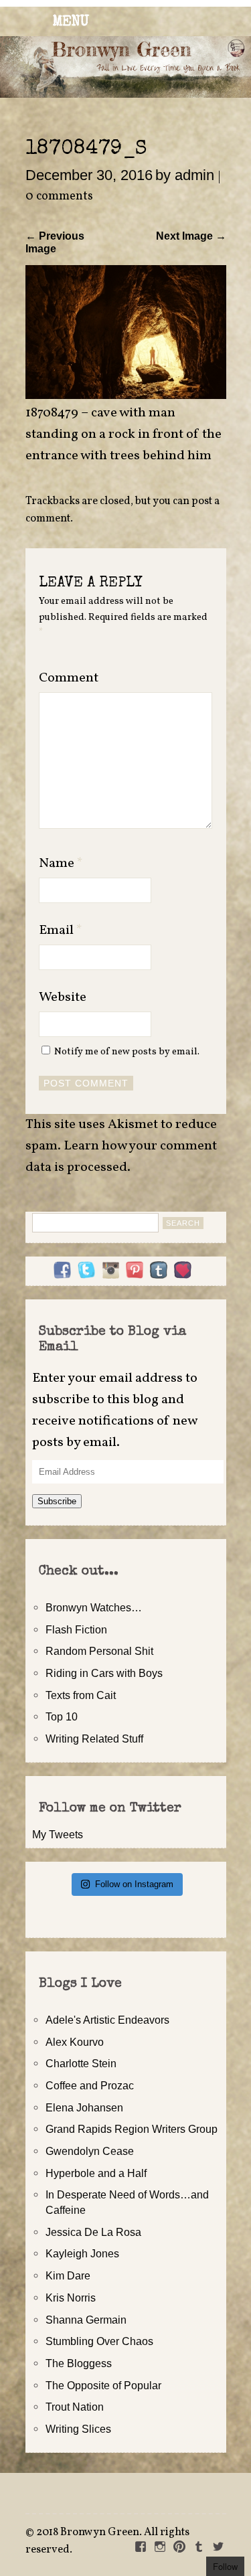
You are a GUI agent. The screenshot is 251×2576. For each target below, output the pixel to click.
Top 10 (62, 1716)
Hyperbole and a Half (96, 2173)
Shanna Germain (86, 2320)
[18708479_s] (126, 395)
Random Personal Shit (99, 1651)
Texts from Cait (81, 1695)
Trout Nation (75, 2407)
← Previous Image (55, 242)
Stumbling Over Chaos (99, 2341)
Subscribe (57, 1501)
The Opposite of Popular (103, 2385)
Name (61, 864)
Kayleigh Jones (82, 2253)
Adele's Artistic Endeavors (107, 2020)
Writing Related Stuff (94, 1739)
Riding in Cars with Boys (104, 1673)
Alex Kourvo (75, 2042)
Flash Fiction (76, 1629)
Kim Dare (68, 2275)
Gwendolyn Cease (90, 2151)
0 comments (59, 196)
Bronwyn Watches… (94, 1607)
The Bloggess (79, 2363)
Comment (69, 678)
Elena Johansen (84, 2107)
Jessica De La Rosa (93, 2232)
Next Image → (191, 236)
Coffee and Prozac (90, 2085)
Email (61, 931)
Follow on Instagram (134, 1884)
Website (63, 997)
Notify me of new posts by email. (127, 1052)
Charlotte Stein (81, 2063)
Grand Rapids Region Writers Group (132, 2129)
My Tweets (58, 1834)
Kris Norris (71, 2298)
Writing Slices (78, 2429)
